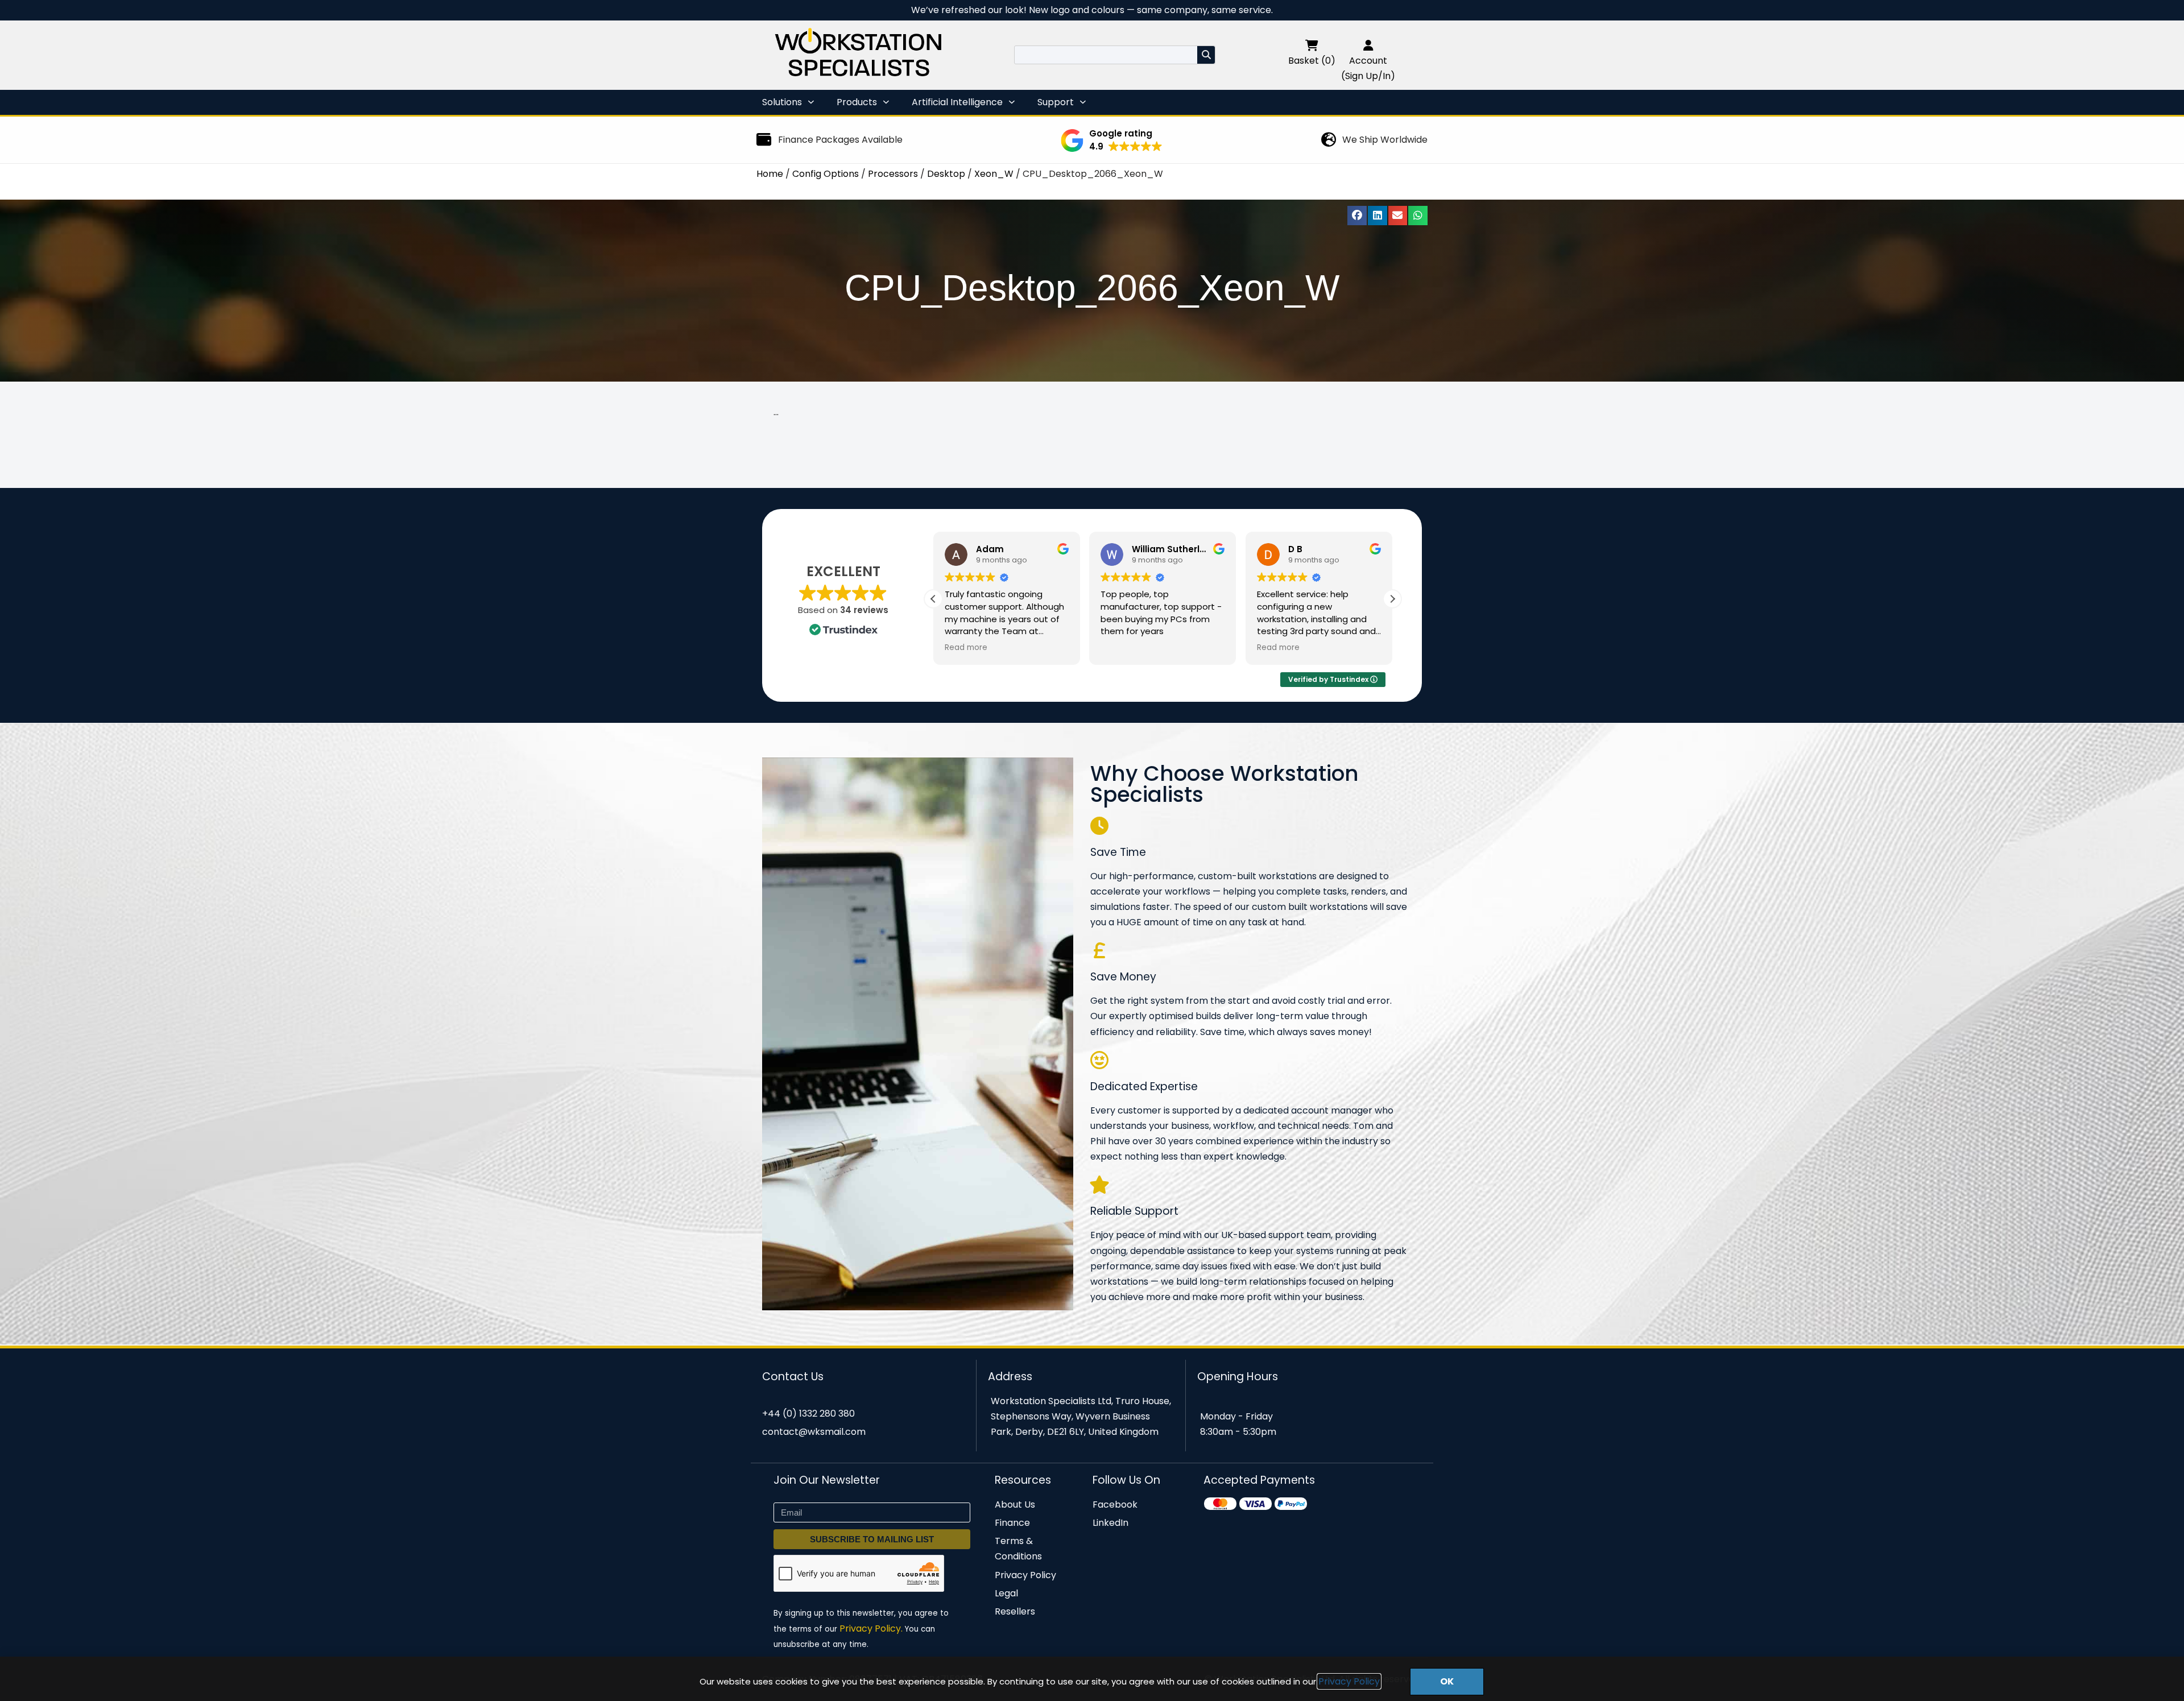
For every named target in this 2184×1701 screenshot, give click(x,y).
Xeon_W (994, 174)
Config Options (826, 174)
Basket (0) (1312, 61)
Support (1056, 102)
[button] (1112, 140)
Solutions (782, 102)
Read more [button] (1122, 648)
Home (770, 174)
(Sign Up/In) (1368, 76)
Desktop (946, 174)
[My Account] (1368, 45)
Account (1368, 61)
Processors (893, 174)
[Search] (1206, 55)
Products (857, 102)
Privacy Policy (1349, 1681)
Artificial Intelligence (957, 102)
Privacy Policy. (871, 1628)
